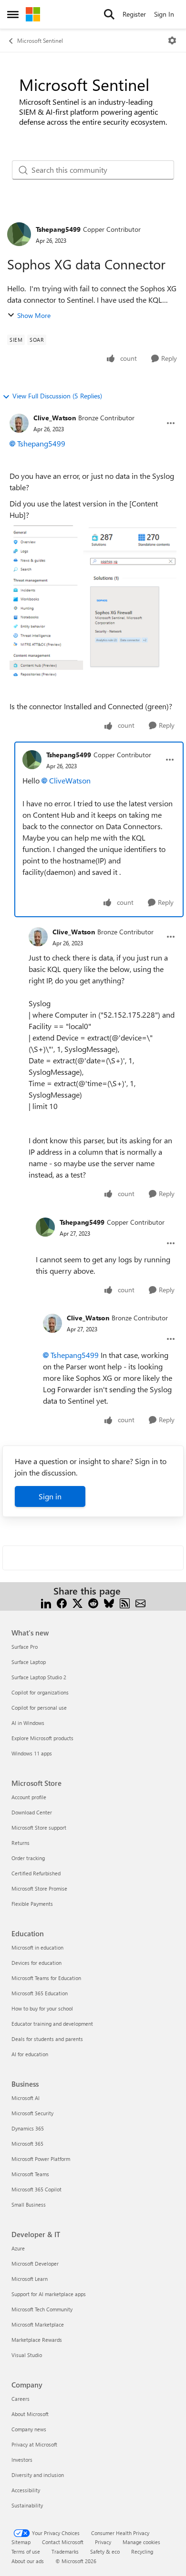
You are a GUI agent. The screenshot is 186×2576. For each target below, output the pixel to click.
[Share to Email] (140, 1602)
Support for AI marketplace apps (49, 2294)
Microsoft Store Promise (39, 1888)
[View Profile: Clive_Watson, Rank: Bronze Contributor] (19, 423)
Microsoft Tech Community (42, 2309)
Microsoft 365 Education (40, 1993)
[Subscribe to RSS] (125, 1602)
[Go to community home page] (33, 14)
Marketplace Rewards (37, 2340)
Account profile (29, 1797)
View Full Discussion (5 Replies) (57, 396)
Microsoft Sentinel (40, 40)
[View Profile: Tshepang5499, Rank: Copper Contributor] (19, 234)
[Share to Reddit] (93, 1602)
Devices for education (36, 1963)
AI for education (30, 2054)
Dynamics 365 (28, 2128)
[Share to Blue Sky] (109, 1602)
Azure (18, 2248)
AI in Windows (28, 1723)
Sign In (164, 14)
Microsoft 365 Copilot (36, 2189)
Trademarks (65, 2551)
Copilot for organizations (40, 1692)
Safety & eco (105, 2551)
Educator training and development (52, 2024)
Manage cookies (141, 2542)
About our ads (28, 2561)
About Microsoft (30, 2414)
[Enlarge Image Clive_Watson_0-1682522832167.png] (93, 603)
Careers (21, 2399)
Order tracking (28, 1858)
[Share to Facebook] (62, 1602)
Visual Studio (27, 2355)
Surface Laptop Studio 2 (39, 1677)
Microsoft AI (26, 2098)
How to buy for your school (42, 2008)
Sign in (50, 1496)
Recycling (142, 2551)
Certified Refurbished (36, 1873)
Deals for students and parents (47, 2039)
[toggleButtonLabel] (172, 40)
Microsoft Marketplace (38, 2324)
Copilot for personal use (39, 1708)
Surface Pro (25, 1647)
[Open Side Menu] (13, 14)
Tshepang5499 (58, 229)
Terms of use (26, 2551)
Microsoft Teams (30, 2174)
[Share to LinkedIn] (46, 1602)
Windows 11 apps (32, 1753)
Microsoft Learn (30, 2279)
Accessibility (26, 2490)
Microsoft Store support (39, 1828)
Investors (22, 2460)
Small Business (29, 2204)
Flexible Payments (32, 1904)
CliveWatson (70, 780)
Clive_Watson (55, 418)
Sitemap (21, 2542)
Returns (21, 1843)
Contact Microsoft (63, 2542)
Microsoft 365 (27, 2144)
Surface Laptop (29, 1662)
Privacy (103, 2542)
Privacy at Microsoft (34, 2444)
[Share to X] (77, 1602)
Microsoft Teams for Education (46, 1978)
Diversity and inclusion (38, 2475)
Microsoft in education (37, 1947)
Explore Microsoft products (42, 1738)
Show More (34, 315)
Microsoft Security (32, 2113)
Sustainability (27, 2505)
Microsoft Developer (35, 2264)
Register (134, 14)
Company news (29, 2429)
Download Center (32, 1812)
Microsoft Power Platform (41, 2159)
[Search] (109, 14)
